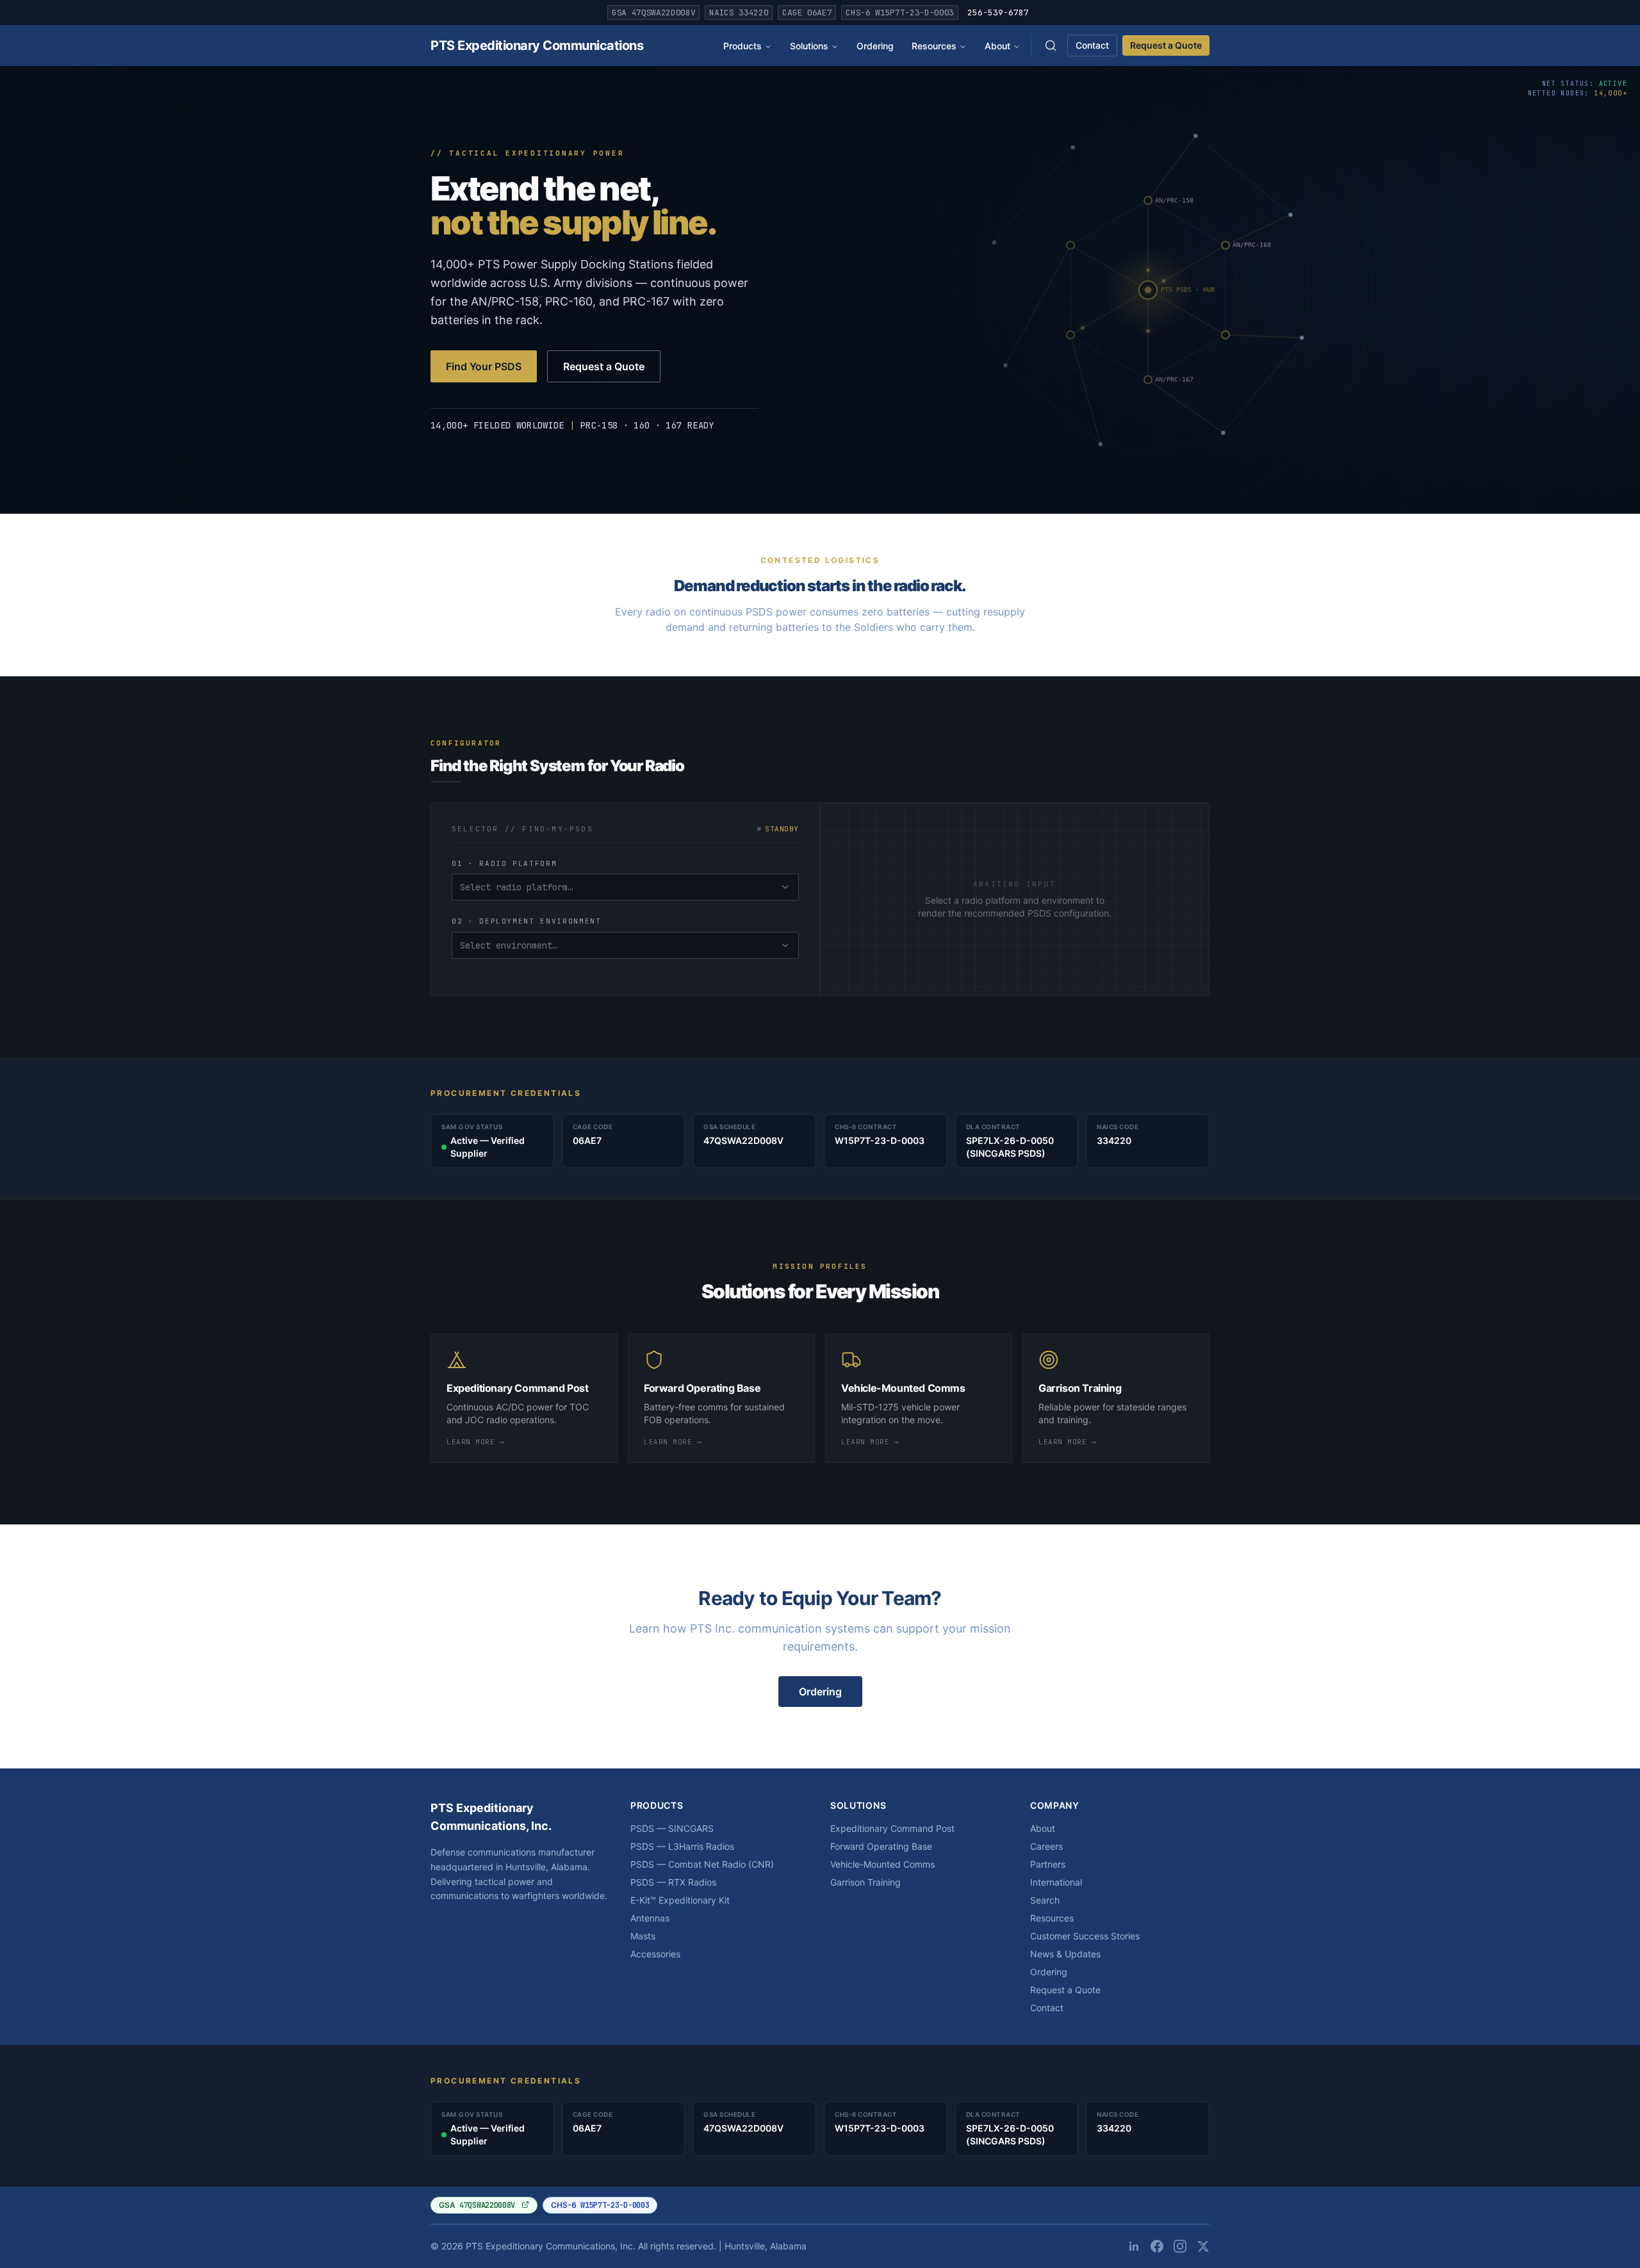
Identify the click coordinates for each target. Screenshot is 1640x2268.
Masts (643, 1936)
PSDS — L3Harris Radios (682, 1846)
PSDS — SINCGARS (672, 1828)
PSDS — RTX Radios (673, 1882)
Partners (1048, 1864)
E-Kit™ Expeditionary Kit (680, 1900)
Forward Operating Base (881, 1846)
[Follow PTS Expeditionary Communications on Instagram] (1180, 2246)
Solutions (809, 46)
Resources (934, 46)
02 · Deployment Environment (527, 921)
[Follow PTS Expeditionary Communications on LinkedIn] (1134, 2246)
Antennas (650, 1918)
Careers (1046, 1846)
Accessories (655, 1954)
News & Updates (1065, 1954)
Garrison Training (865, 1882)
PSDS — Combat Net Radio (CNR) (702, 1864)
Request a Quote (1166, 45)
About (997, 46)
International (1056, 1882)
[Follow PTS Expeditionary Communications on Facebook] (1157, 2246)
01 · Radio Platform (504, 863)
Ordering (875, 46)
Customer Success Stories (1085, 1936)
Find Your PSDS (484, 366)
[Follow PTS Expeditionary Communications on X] (1203, 2246)
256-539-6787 (998, 12)
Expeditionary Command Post (892, 1828)
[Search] (1051, 45)
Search (1045, 1900)
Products (742, 46)
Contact (1092, 45)
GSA (477, 2205)
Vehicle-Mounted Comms (882, 1864)
